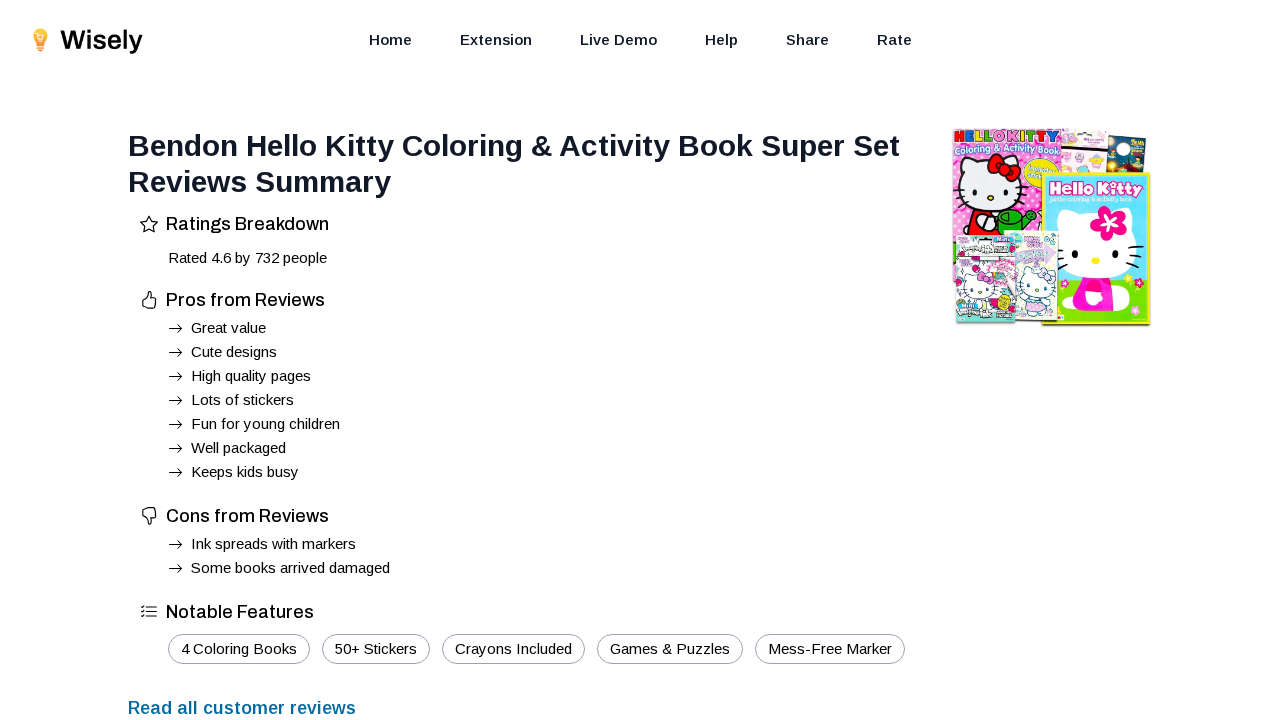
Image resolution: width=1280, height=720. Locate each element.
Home (390, 39)
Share (807, 39)
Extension (496, 39)
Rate (894, 39)
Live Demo (618, 39)
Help (721, 39)
